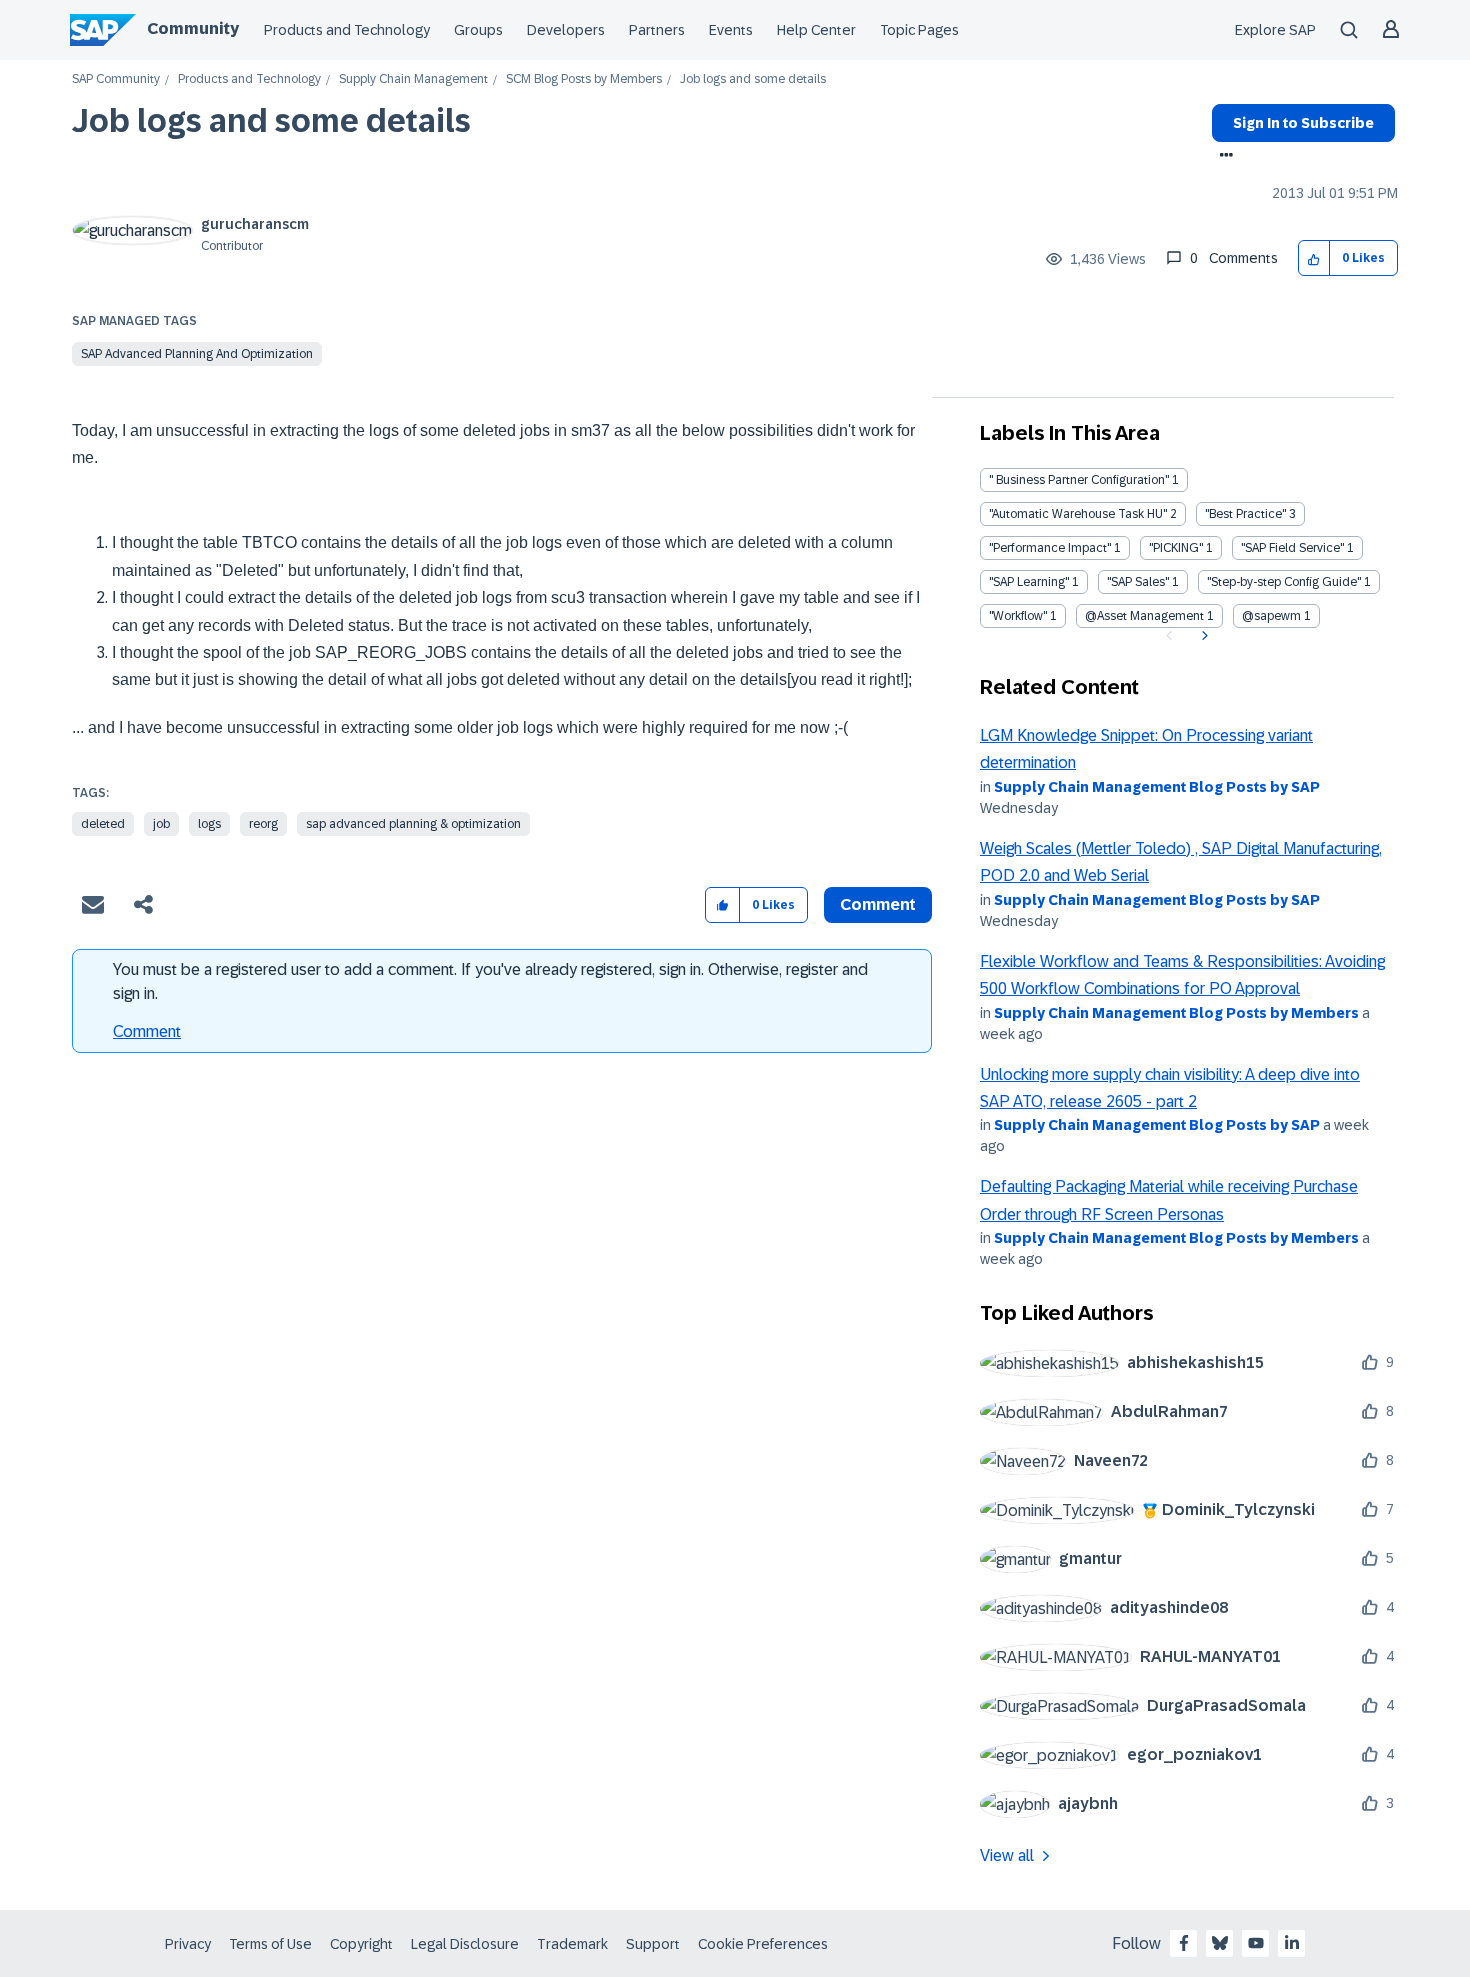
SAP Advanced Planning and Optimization (197, 354)
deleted (103, 824)
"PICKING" (1176, 548)
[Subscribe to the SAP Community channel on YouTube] (1256, 1943)
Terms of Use (270, 1944)
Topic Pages (919, 30)
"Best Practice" (1245, 514)
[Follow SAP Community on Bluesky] (1220, 1943)
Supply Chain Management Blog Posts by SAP (1157, 787)
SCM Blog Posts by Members (584, 79)
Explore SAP (1275, 30)
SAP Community (116, 79)
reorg (263, 824)
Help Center (816, 30)
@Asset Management (1144, 616)
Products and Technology (347, 30)
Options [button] (1222, 157)
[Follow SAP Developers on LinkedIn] (1292, 1943)
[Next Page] (1202, 636)
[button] (1314, 258)
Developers (566, 30)
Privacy (188, 1944)
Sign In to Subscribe (1303, 123)
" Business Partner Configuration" (1079, 480)
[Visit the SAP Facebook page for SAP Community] (1184, 1943)
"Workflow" (1018, 616)
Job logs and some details (271, 121)
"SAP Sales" (1138, 582)
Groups (478, 30)
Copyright (361, 1944)
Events (731, 30)
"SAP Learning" (1029, 582)
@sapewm (1271, 616)
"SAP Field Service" (1292, 548)
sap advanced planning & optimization (413, 824)
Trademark (572, 1944)
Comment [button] (878, 904)
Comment (147, 1031)
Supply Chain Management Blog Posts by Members (1176, 1013)
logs (209, 824)
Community (193, 28)
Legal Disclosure (465, 1944)
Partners (657, 30)
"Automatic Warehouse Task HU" (1078, 514)
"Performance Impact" (1050, 548)
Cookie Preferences (763, 1944)
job (161, 824)
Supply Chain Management (413, 79)
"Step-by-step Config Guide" (1284, 582)
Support (653, 1944)
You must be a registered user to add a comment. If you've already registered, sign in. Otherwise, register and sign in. (490, 981)
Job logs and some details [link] (753, 79)
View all (1007, 1855)
